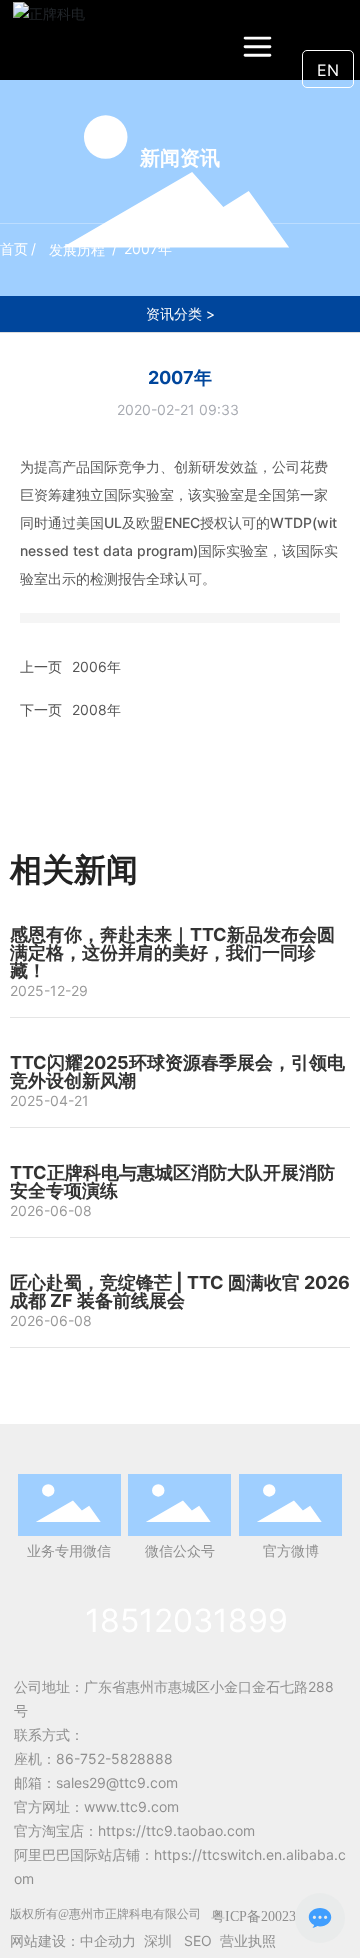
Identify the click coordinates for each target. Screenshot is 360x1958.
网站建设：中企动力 (73, 1940)
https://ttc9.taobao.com (176, 1830)
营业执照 (248, 1940)
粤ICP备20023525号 (271, 1916)
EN (328, 70)
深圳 (158, 1940)
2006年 (96, 666)
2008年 (96, 709)
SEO (198, 1940)
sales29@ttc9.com (117, 1782)
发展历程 (77, 249)
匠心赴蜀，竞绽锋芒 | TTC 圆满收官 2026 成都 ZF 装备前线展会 (180, 1291)
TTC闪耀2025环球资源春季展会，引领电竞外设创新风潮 (177, 1071)
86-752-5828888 (114, 1758)
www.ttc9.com (131, 1806)
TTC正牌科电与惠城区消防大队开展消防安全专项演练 (172, 1181)
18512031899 (186, 1620)
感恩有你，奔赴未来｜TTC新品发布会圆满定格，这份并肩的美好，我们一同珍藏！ (172, 952)
